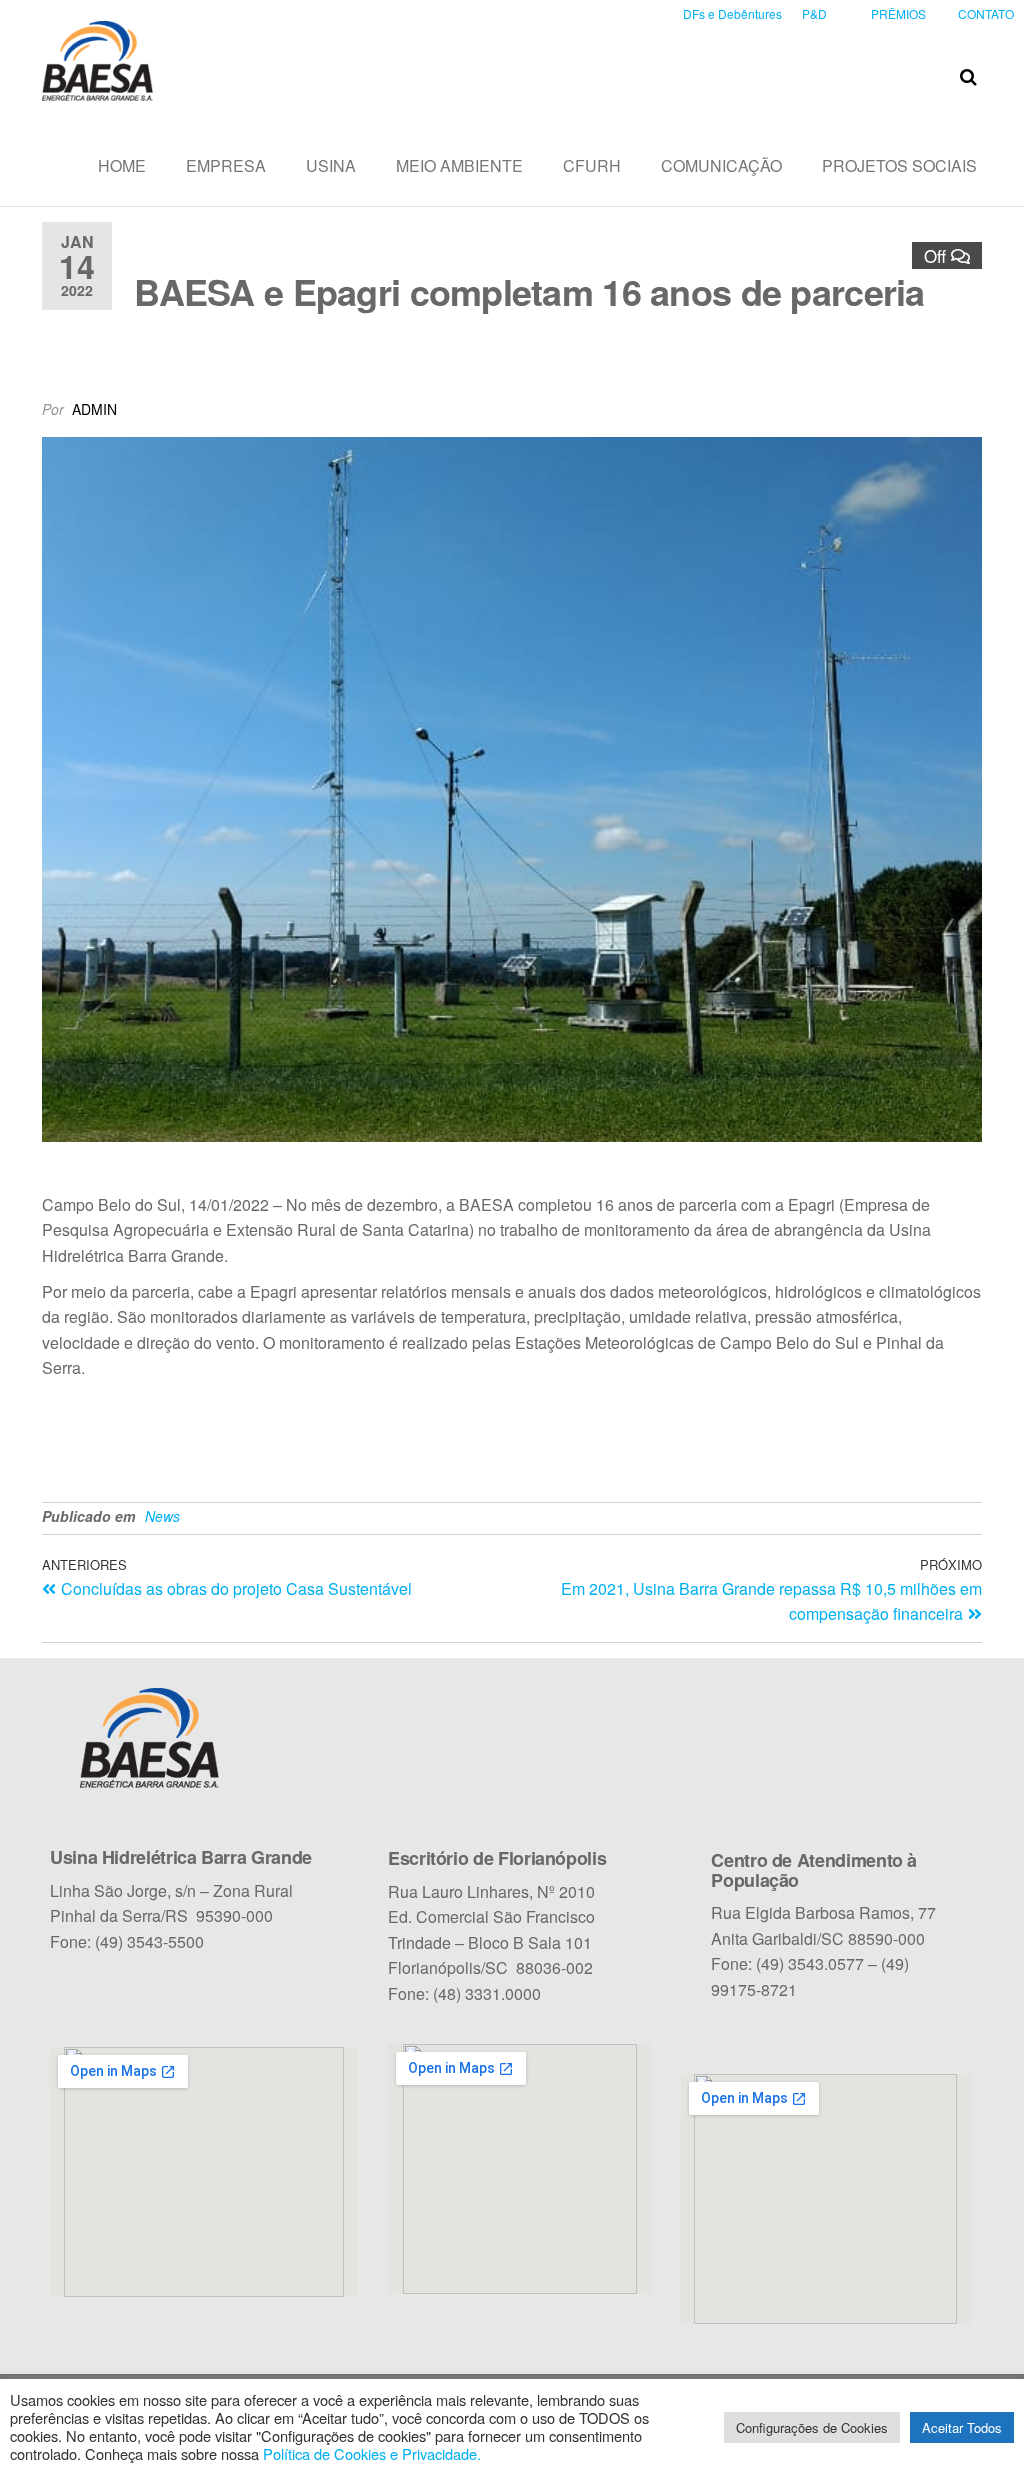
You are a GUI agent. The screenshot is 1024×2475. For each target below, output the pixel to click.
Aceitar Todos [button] (962, 2427)
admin (94, 409)
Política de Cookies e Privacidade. (372, 2453)
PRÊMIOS (898, 13)
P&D (814, 13)
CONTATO (986, 13)
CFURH (592, 165)
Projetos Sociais (899, 165)
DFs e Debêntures (732, 13)
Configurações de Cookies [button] (812, 2427)
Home (122, 165)
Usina (331, 165)
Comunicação (721, 165)
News (162, 1516)
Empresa (226, 165)
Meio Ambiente (459, 165)
